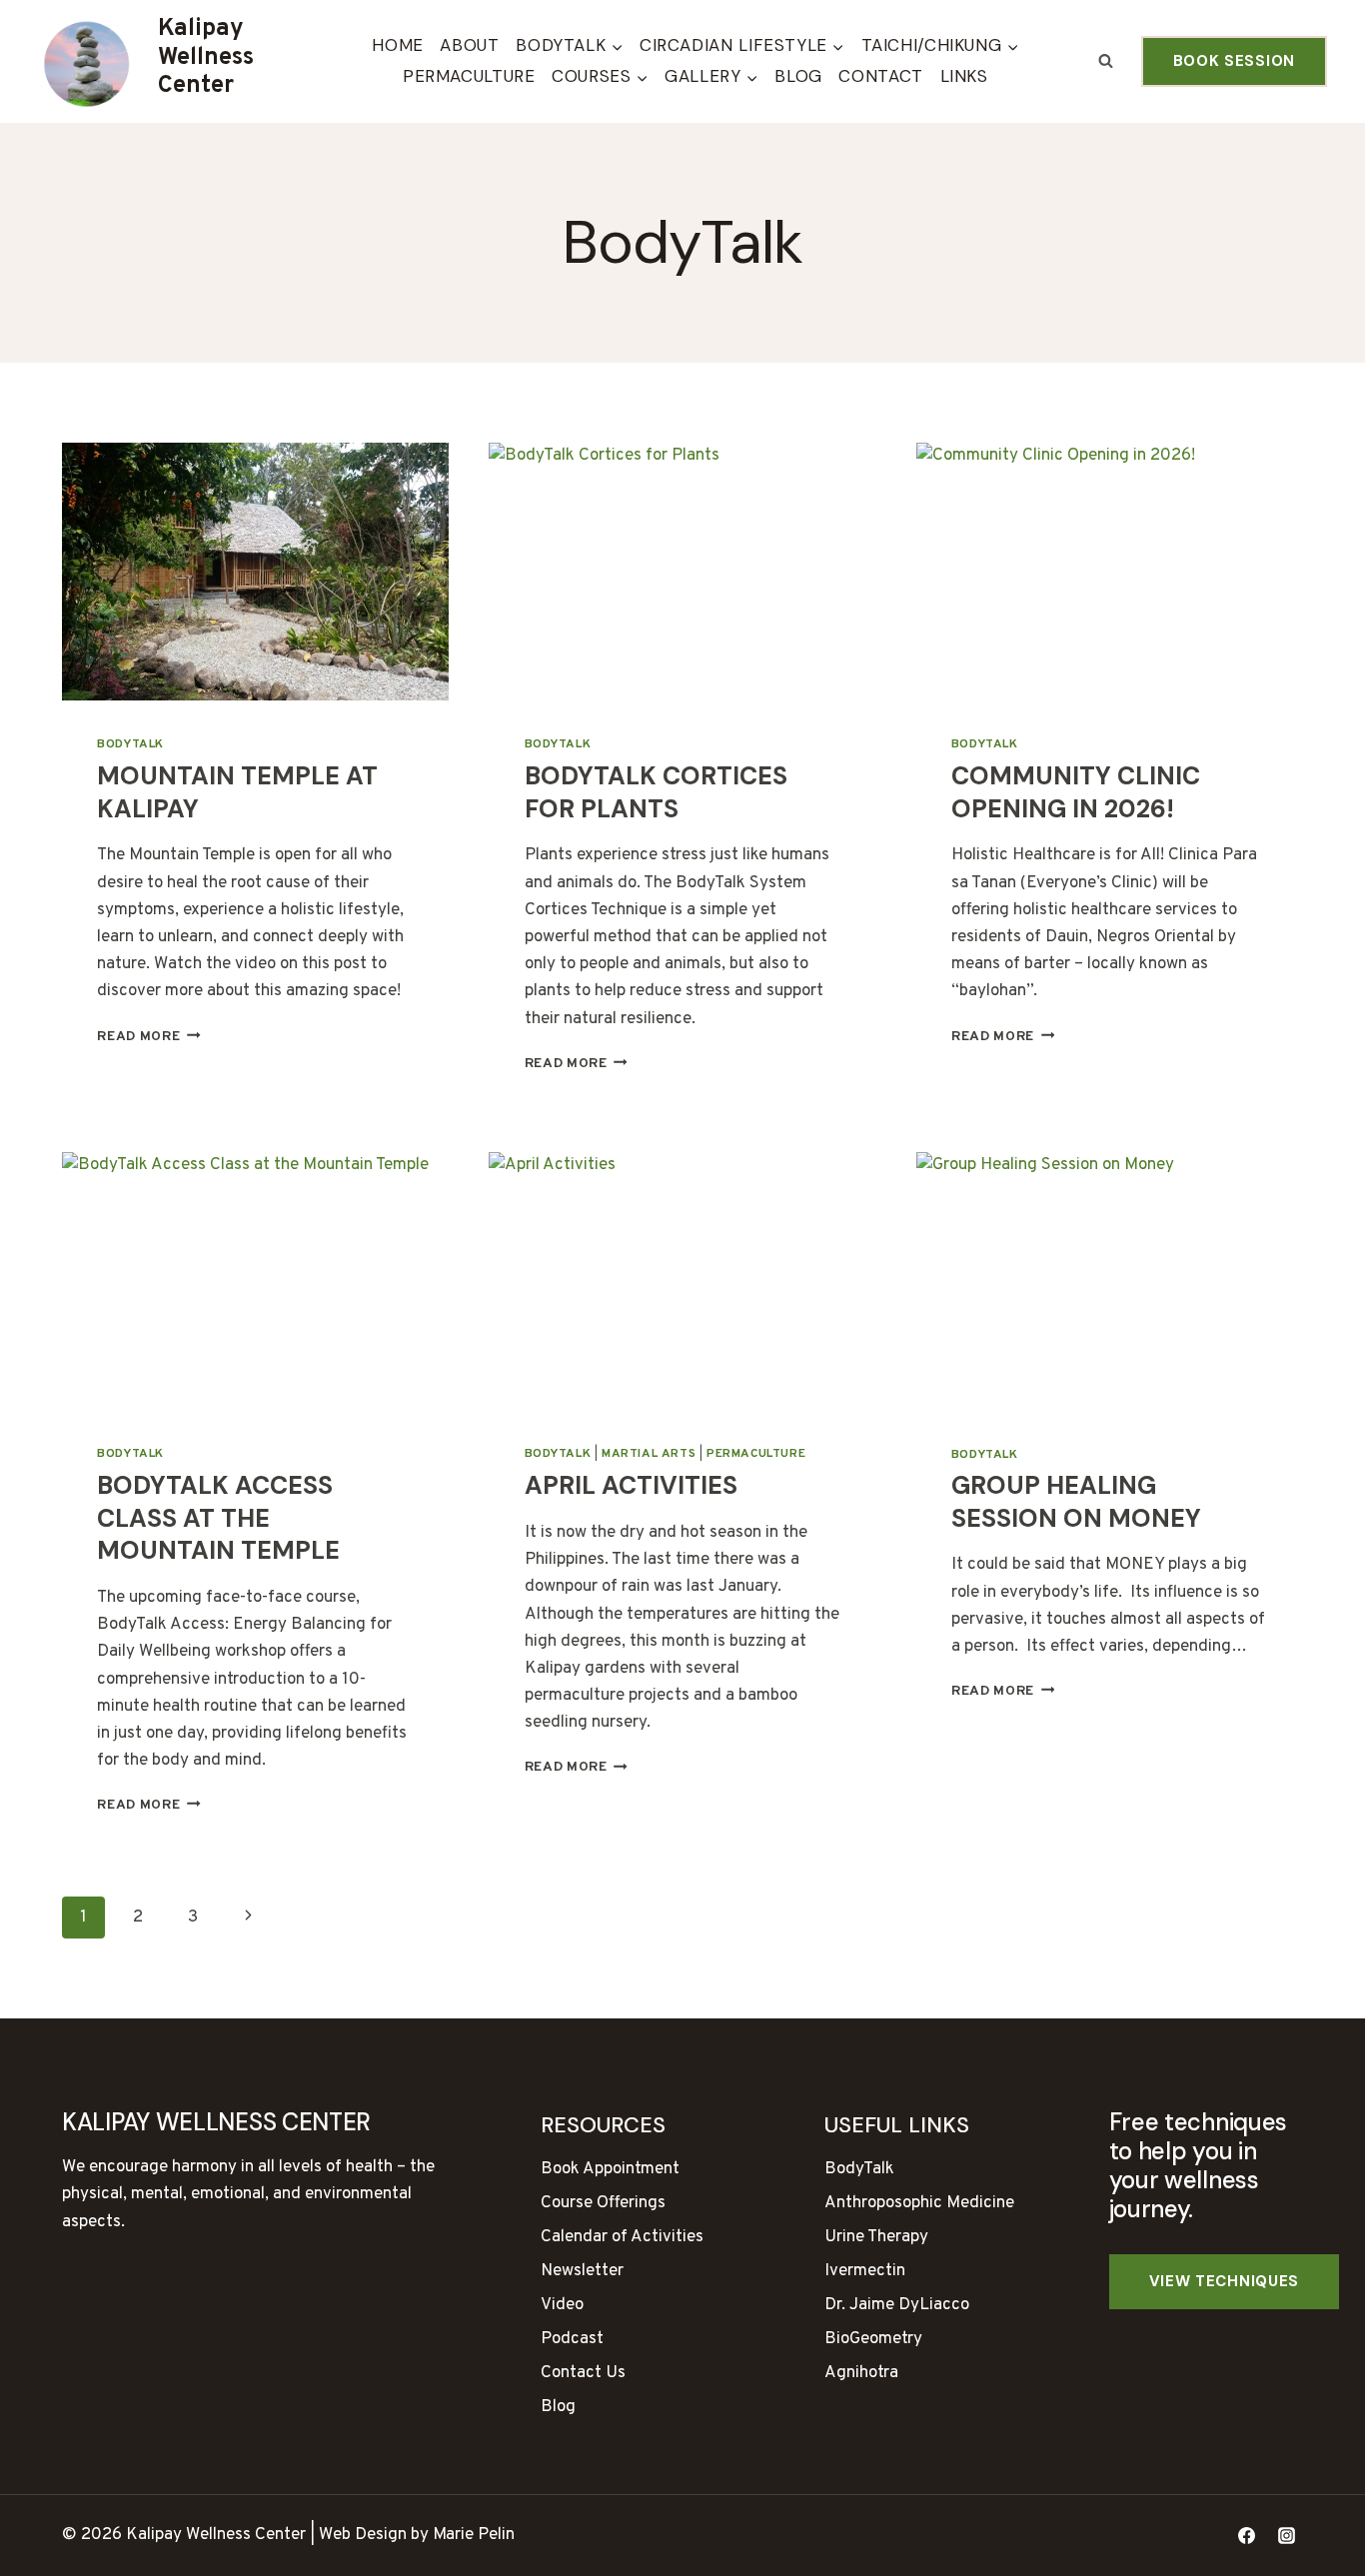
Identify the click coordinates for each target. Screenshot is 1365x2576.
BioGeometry (873, 2339)
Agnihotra (861, 2373)
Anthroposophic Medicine (919, 2203)
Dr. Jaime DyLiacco (897, 2305)
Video (562, 2305)
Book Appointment (610, 2169)
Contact (880, 76)
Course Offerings (603, 2203)
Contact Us (583, 2373)
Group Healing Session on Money (1076, 1502)
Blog (798, 76)
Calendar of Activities (622, 2237)
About (469, 45)
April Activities (631, 1485)
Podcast (572, 2339)
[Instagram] (1286, 2536)
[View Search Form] (1106, 62)
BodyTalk (130, 744)
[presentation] (255, 572)
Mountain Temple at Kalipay (237, 792)
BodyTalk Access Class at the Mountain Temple (218, 1518)
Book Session (1234, 61)
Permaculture (469, 76)
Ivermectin (865, 2271)
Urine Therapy (876, 2237)
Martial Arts (649, 1454)
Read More (149, 1037)
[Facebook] (1247, 2536)
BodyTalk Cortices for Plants (656, 792)
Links (964, 76)
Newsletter (582, 2271)
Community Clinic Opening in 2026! (1076, 792)
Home (398, 45)
